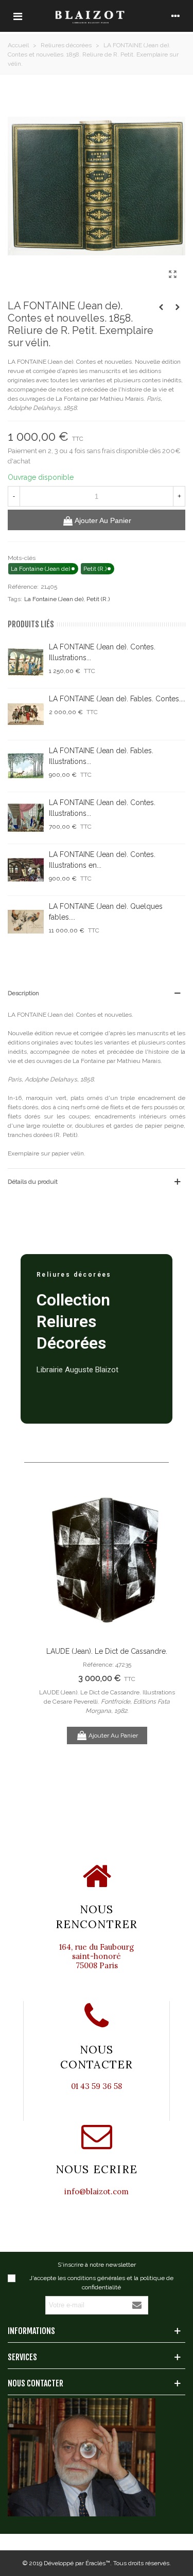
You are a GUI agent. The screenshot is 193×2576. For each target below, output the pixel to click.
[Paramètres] (176, 16)
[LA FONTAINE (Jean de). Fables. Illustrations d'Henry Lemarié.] (26, 766)
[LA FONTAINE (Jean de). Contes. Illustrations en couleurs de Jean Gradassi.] (26, 870)
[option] (107, 1618)
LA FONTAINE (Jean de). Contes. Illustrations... (102, 652)
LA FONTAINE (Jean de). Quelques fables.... (106, 912)
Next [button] (162, 1632)
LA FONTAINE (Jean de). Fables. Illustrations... (101, 756)
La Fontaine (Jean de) (54, 599)
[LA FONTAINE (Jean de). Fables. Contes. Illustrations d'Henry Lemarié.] (26, 714)
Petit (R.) (98, 599)
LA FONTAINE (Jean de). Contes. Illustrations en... (102, 860)
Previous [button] (51, 1632)
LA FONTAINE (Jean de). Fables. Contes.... (117, 699)
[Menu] (17, 16)
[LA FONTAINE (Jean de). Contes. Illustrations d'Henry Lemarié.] (26, 662)
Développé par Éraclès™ (77, 2563)
